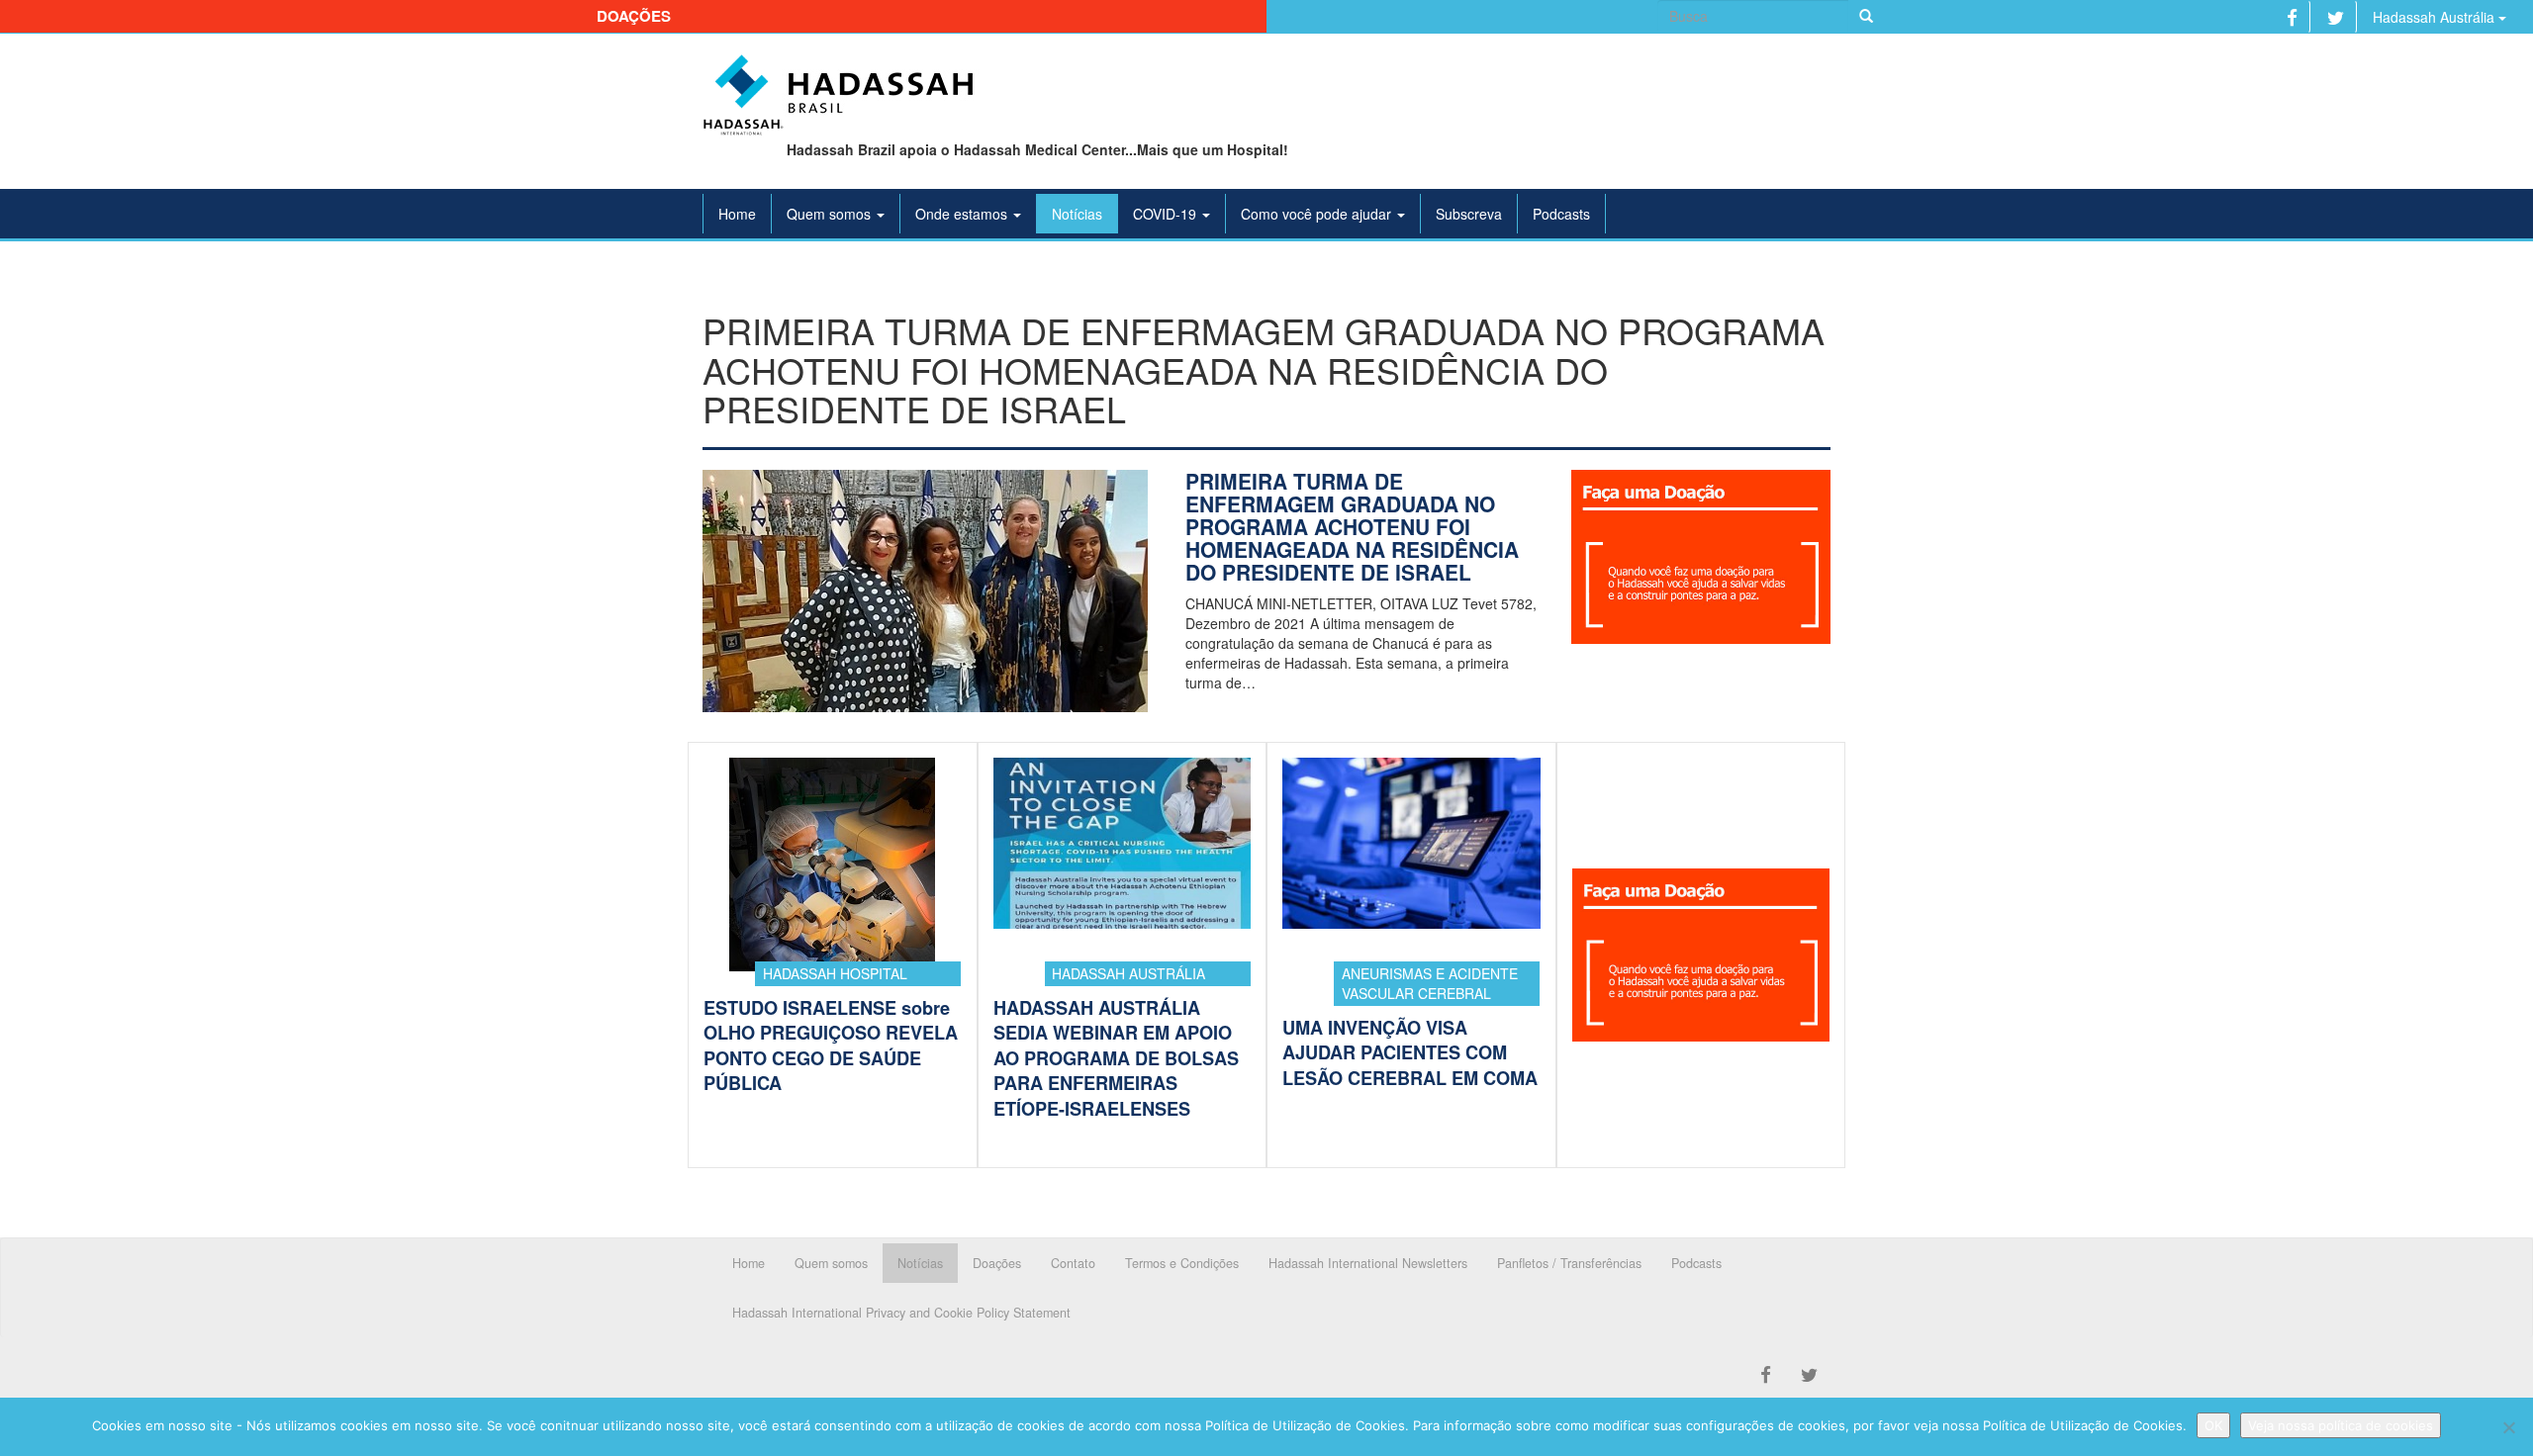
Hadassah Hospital (835, 973)
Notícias (1077, 214)
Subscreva (1469, 214)
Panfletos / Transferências (1569, 1263)
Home (737, 214)
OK (2213, 1425)
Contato (1073, 1263)
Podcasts (1561, 214)
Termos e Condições (1182, 1263)
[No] (2508, 1427)
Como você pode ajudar (1318, 214)
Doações (634, 16)
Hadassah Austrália (2436, 17)
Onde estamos (963, 214)
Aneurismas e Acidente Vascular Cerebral (1430, 983)
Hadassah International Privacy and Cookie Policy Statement (901, 1313)
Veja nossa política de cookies (2341, 1425)
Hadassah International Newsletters (1368, 1263)
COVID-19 (1167, 214)
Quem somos (831, 214)
